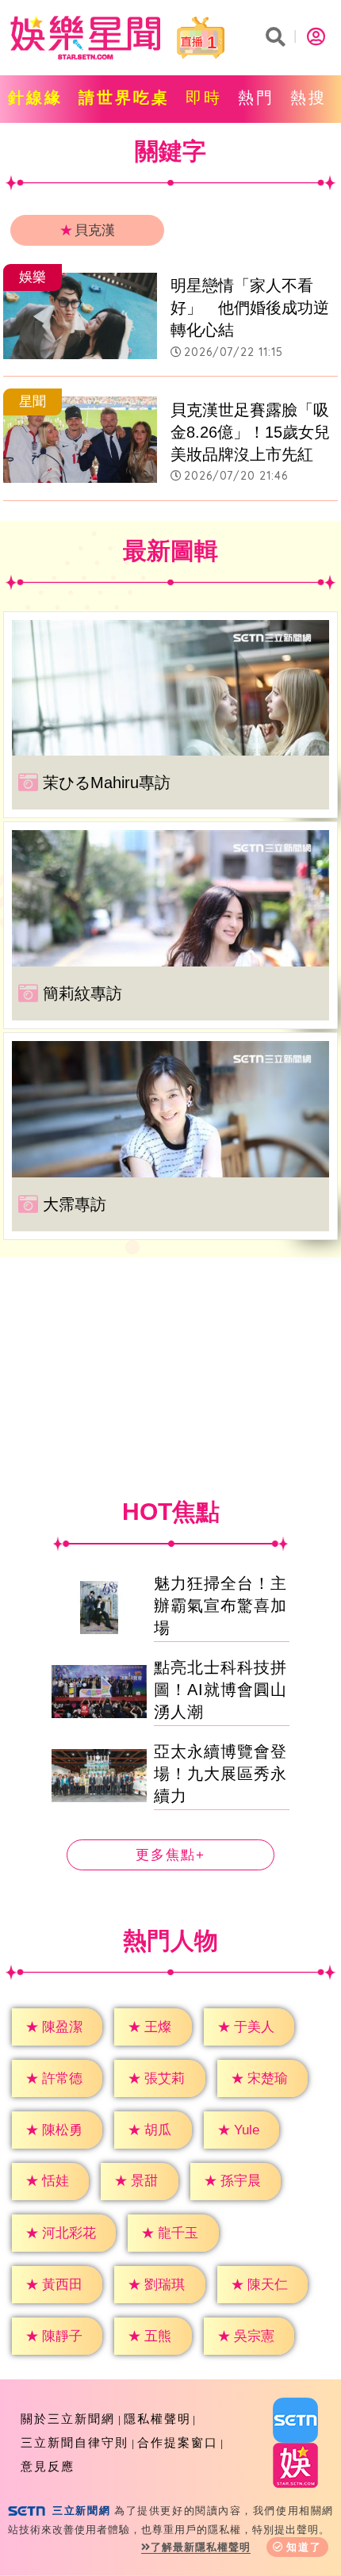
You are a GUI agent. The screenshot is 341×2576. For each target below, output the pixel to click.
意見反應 (48, 2466)
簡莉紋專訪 (82, 993)
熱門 (256, 98)
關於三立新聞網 (68, 2419)
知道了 (304, 2547)
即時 (204, 98)
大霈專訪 (75, 1204)
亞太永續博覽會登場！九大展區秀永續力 (220, 1774)
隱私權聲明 (157, 2419)
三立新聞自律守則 (75, 2442)
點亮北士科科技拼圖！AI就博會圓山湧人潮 (220, 1690)
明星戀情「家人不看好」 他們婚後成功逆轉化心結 (250, 308)
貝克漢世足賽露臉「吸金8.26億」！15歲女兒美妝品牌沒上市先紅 (250, 432)
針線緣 (35, 98)
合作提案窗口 (178, 2442)
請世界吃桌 (124, 98)
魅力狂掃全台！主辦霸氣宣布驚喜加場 (220, 1606)
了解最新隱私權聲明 (201, 2547)
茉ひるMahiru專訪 (107, 783)
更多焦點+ (170, 1855)
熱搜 (308, 98)
